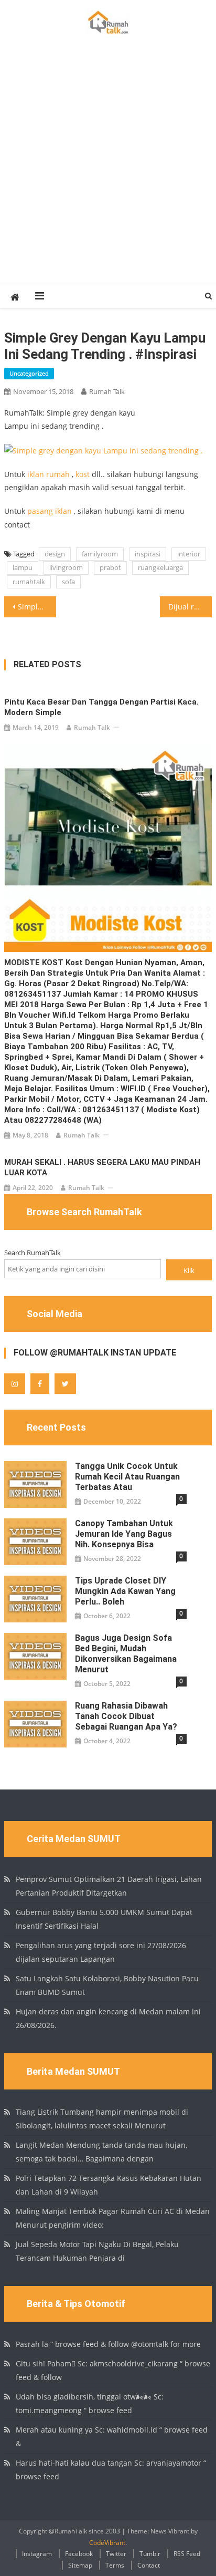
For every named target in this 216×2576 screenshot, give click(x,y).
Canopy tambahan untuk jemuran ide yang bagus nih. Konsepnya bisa (124, 1534)
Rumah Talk (107, 391)
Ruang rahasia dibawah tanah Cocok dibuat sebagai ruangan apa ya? (126, 1716)
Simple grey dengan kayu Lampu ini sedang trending (37, 607)
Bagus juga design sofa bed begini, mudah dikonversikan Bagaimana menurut (126, 1654)
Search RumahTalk (33, 1253)
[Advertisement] (108, 171)
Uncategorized (29, 373)
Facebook (79, 2554)
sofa (68, 582)
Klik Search (189, 1273)
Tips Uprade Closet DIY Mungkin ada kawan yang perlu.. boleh (125, 1591)
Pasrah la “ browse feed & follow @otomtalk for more (108, 2344)
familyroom (100, 554)
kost (83, 474)
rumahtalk (29, 582)
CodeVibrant (107, 2543)
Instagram (37, 2554)
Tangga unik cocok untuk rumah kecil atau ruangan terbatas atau (127, 1477)
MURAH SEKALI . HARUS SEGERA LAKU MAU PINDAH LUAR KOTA (102, 1167)
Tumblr (150, 2554)
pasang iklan (50, 511)
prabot (110, 567)
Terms (115, 2565)
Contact (149, 2565)
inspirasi (148, 554)
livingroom (66, 567)
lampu (23, 567)
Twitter (116, 2554)
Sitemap (80, 2565)
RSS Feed (187, 2554)
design (55, 554)
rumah (58, 474)
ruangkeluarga (160, 567)
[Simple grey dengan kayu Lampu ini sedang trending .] (104, 449)
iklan (36, 474)
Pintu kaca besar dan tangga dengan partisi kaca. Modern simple (101, 707)
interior (189, 554)
